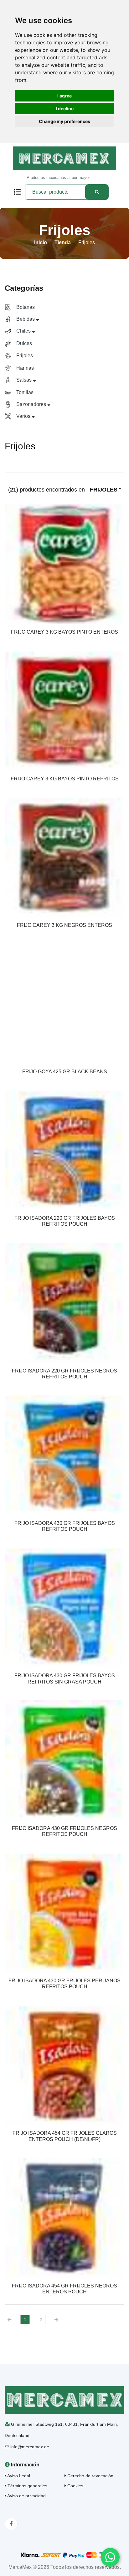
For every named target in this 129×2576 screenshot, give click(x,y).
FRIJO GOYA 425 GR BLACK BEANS (65, 1072)
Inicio (41, 242)
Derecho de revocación (90, 2476)
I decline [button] (65, 109)
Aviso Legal (18, 2476)
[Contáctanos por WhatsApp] (110, 2557)
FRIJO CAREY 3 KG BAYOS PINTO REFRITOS (65, 779)
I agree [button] (64, 96)
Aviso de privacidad (26, 2496)
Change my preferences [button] (64, 121)
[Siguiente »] (56, 2320)
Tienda (63, 242)
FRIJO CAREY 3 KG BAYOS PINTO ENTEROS (64, 632)
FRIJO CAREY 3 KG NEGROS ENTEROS (64, 925)
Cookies (75, 2486)
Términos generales (27, 2486)
